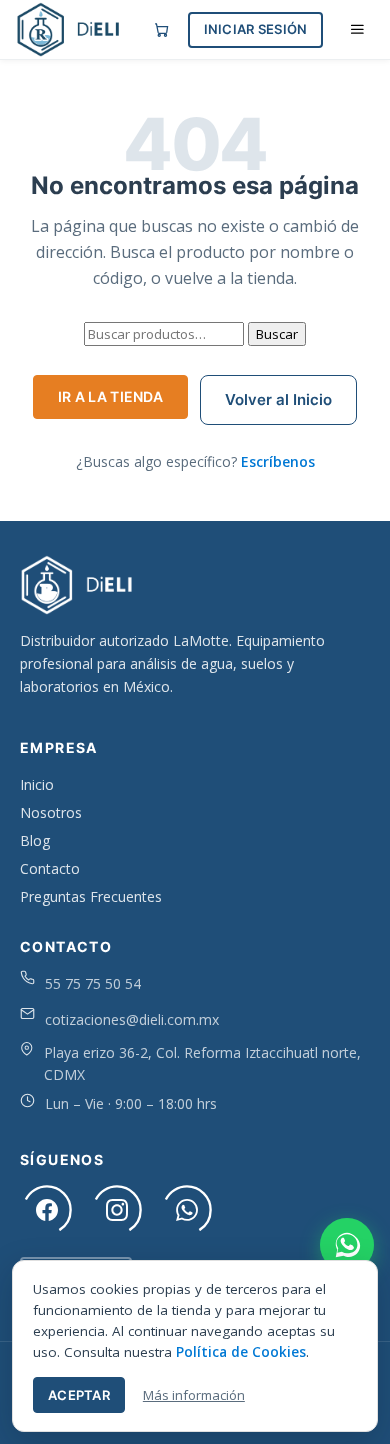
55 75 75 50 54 (93, 983)
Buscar (277, 334)
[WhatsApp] (187, 1210)
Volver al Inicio (278, 399)
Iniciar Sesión (256, 29)
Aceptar (79, 1395)
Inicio (37, 784)
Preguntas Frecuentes (91, 896)
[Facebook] (47, 1210)
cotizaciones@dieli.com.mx (132, 1019)
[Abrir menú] (357, 29)
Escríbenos (278, 461)
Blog (35, 840)
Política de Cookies (241, 1352)
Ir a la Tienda (110, 396)
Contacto (50, 868)
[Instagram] (117, 1210)
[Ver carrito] (161, 29)
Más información (194, 1395)
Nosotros (51, 812)
